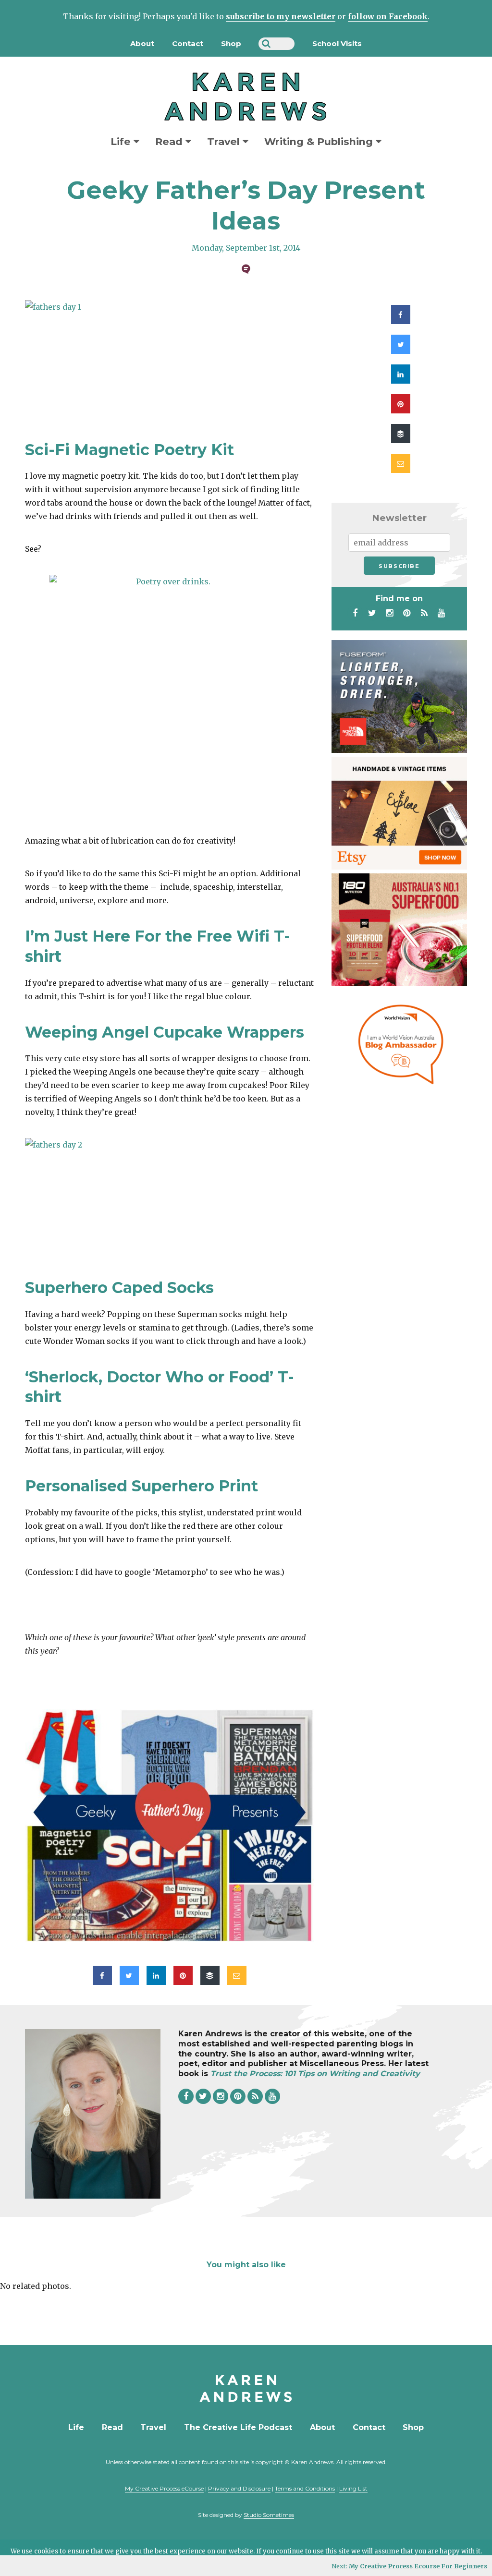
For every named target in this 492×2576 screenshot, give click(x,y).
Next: (409, 2566)
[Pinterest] (407, 613)
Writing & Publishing (320, 141)
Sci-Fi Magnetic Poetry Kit (129, 450)
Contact (188, 43)
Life (122, 141)
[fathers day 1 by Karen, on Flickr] (169, 360)
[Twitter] (372, 613)
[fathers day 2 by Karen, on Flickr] (169, 1198)
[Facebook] (355, 613)
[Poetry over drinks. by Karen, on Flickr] (169, 695)
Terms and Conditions (305, 2488)
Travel (225, 141)
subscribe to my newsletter (281, 16)
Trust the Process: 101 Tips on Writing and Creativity (315, 2074)
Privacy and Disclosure (239, 2488)
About (142, 43)
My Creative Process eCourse (164, 2488)
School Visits (337, 43)
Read (170, 141)
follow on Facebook (388, 16)
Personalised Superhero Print (141, 1486)
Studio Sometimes (269, 2515)
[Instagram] (390, 613)
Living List (353, 2488)
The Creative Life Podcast (238, 2427)
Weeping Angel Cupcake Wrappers (165, 1032)
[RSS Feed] (424, 613)
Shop (231, 43)
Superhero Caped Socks (119, 1288)
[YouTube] (442, 613)
